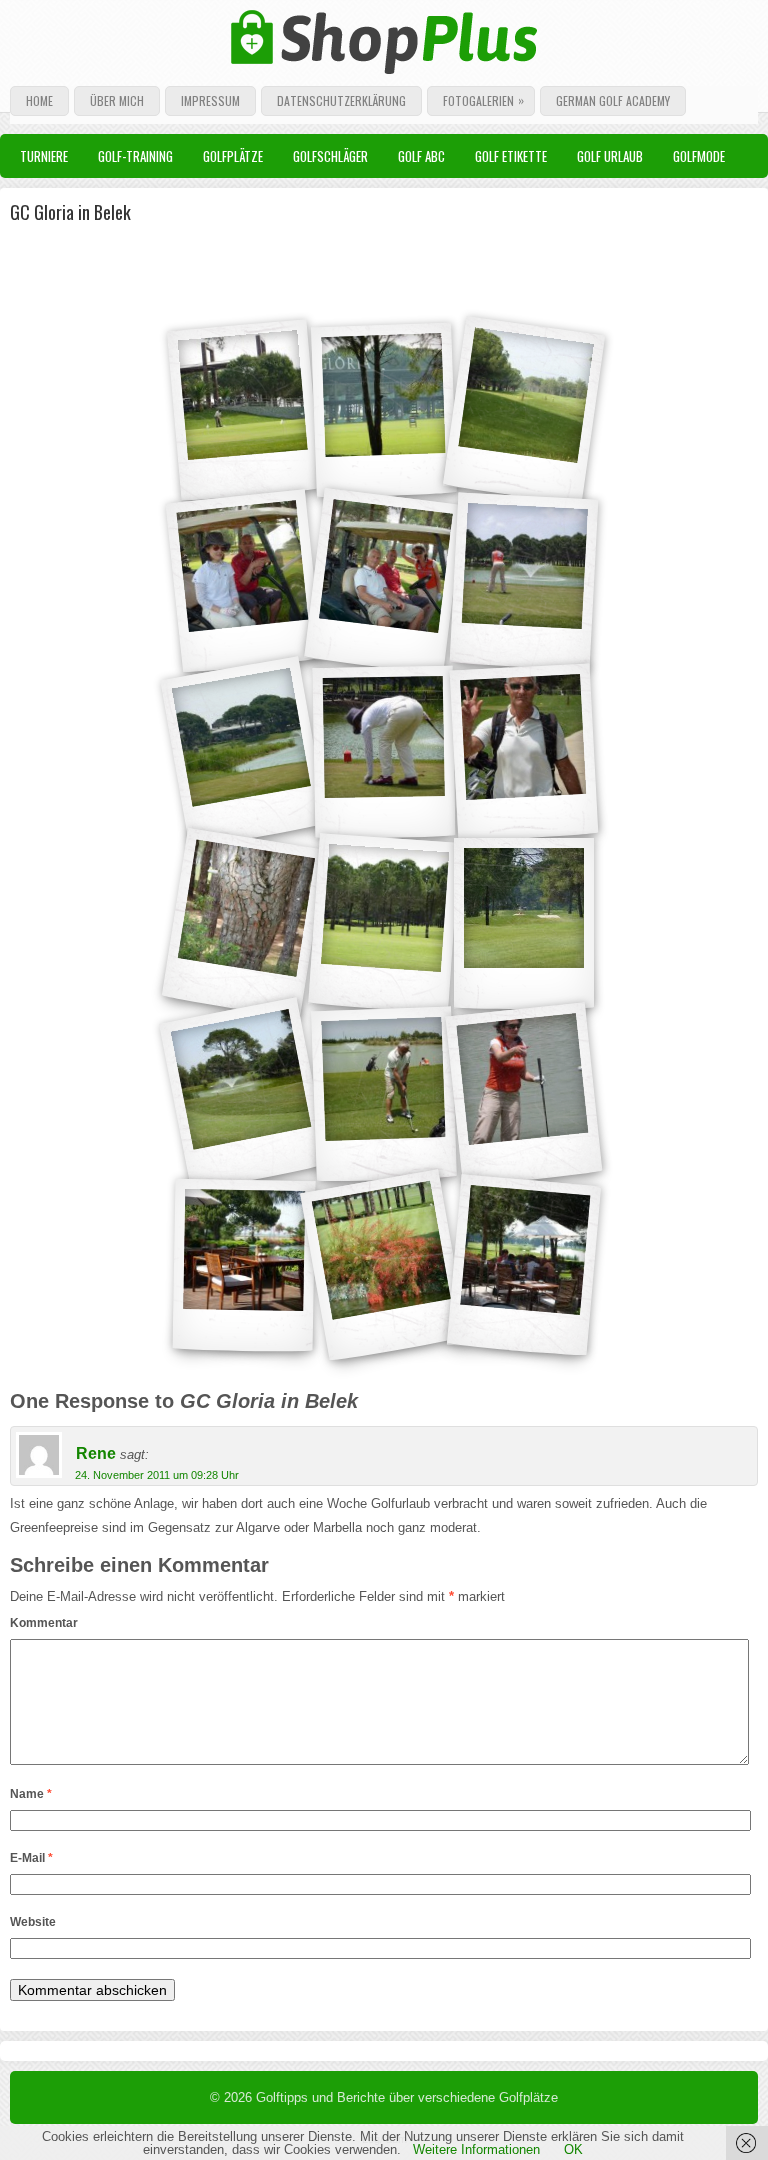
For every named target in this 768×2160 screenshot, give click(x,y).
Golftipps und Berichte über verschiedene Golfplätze (407, 2097)
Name (31, 1794)
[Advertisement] (249, 265)
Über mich (117, 100)
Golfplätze (233, 156)
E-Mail (31, 1858)
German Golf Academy (613, 100)
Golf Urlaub (610, 156)
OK (573, 2149)
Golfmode (699, 156)
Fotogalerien (483, 100)
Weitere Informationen (476, 2149)
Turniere (44, 156)
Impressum (210, 100)
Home (39, 100)
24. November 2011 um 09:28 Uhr (157, 1475)
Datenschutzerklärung (341, 100)
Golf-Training (135, 156)
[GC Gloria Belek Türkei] (244, 410)
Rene (96, 1453)
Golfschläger (330, 156)
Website (33, 1922)
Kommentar (44, 1623)
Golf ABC (421, 156)
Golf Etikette (511, 156)
